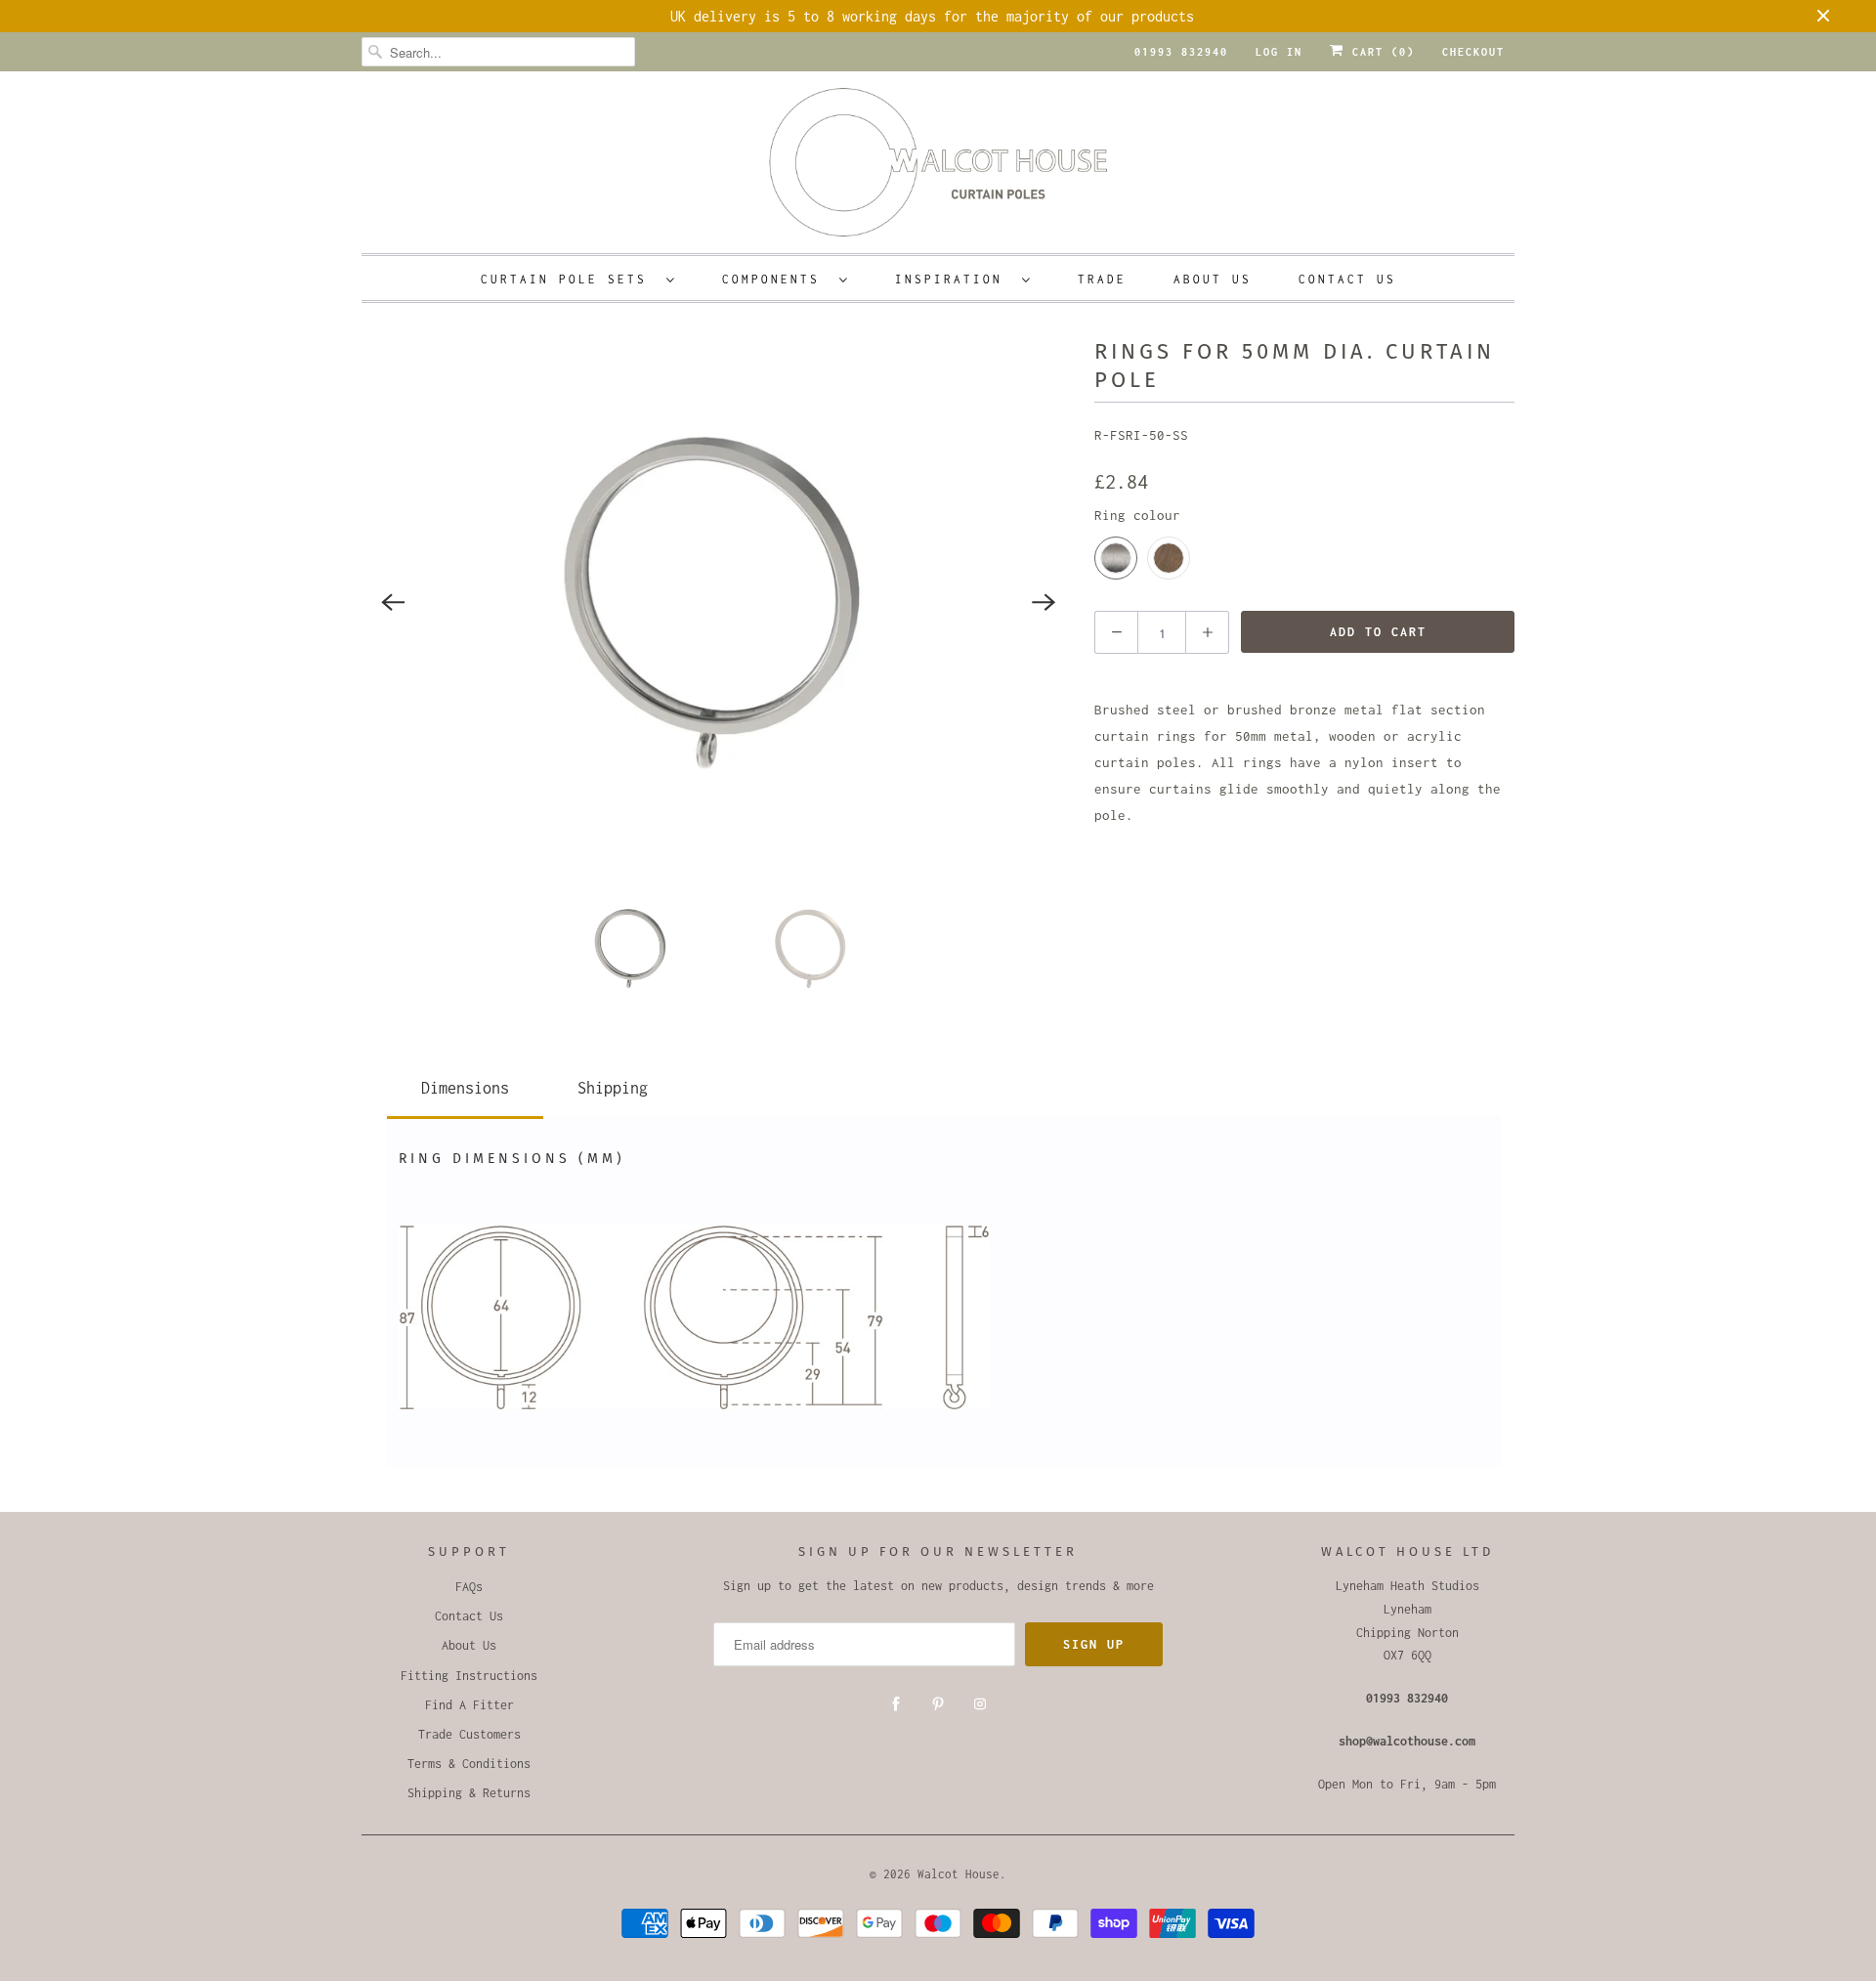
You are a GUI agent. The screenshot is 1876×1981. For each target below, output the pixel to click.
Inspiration (954, 279)
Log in (1279, 52)
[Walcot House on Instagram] (980, 1704)
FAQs (469, 1587)
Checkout (1473, 52)
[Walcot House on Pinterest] (938, 1704)
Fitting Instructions (469, 1676)
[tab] (465, 1084)
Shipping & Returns (469, 1793)
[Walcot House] (938, 169)
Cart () (1380, 52)
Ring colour (1137, 515)
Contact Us (1347, 279)
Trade (1102, 279)
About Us (1213, 279)
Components (776, 279)
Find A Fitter (469, 1705)
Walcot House (959, 1874)
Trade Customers (469, 1734)
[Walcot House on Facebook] (896, 1704)
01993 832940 (1181, 52)
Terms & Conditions (469, 1764)
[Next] (1044, 602)
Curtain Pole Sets (569, 279)
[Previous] (393, 602)
